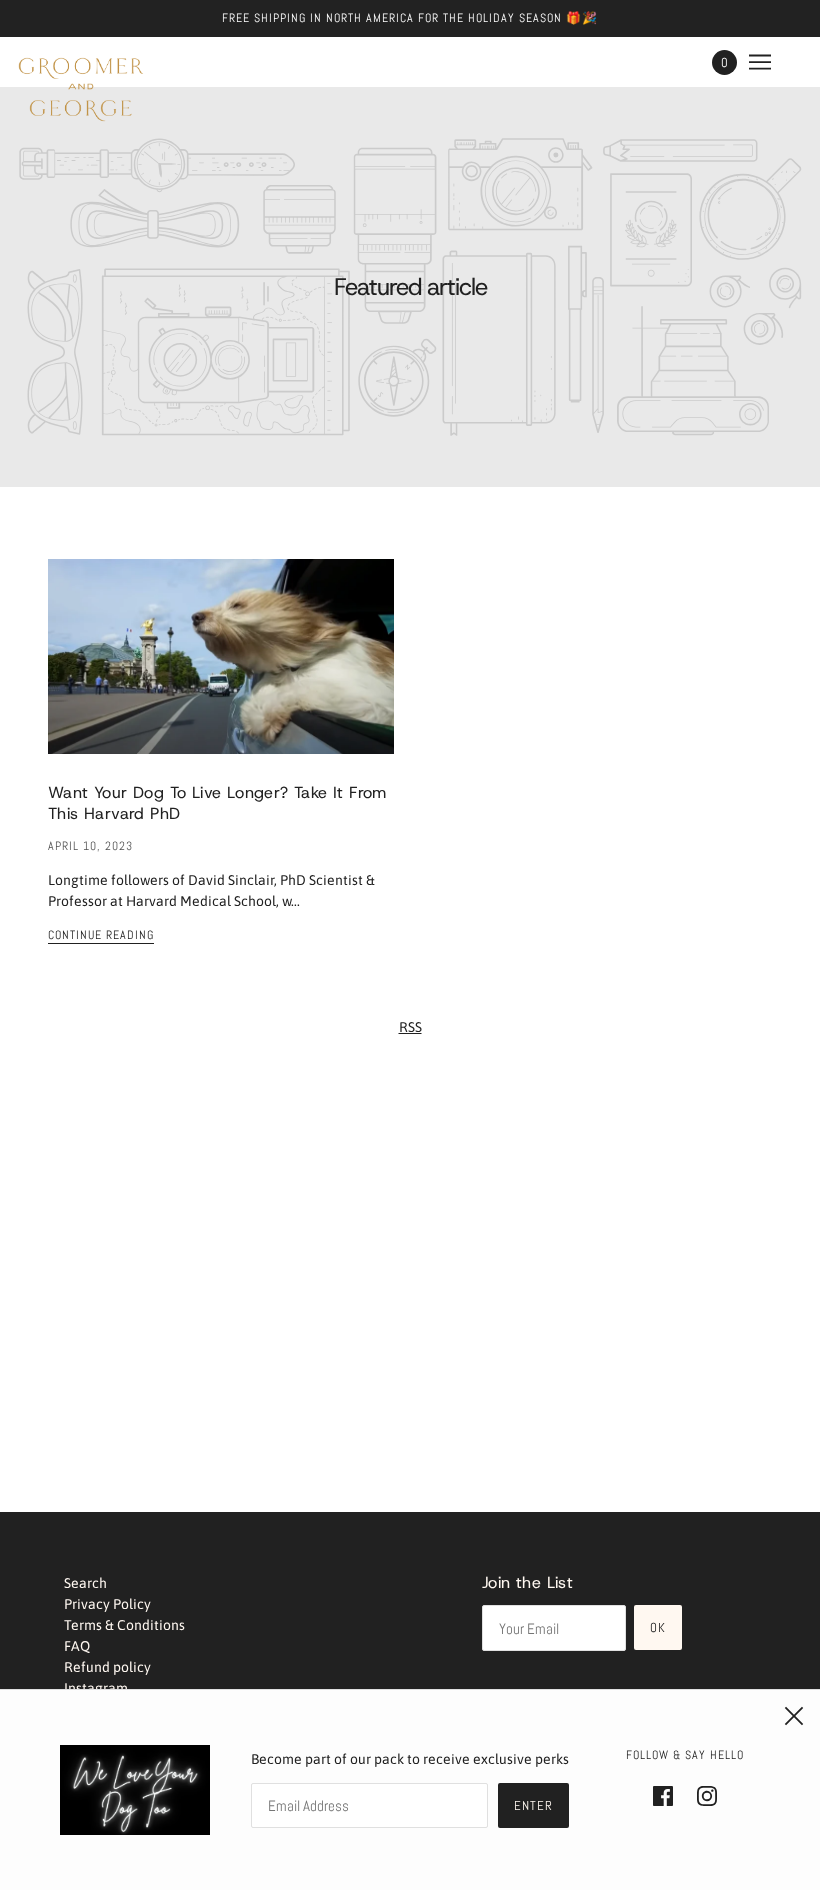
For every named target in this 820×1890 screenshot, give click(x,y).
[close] (794, 1716)
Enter (533, 1805)
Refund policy (107, 1667)
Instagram (96, 1688)
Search (85, 1583)
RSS (410, 1027)
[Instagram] (701, 1794)
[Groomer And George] (81, 89)
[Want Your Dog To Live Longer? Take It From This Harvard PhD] (221, 672)
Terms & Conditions (124, 1625)
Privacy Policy (107, 1604)
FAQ (77, 1646)
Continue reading (101, 936)
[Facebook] (669, 1794)
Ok (658, 1627)
